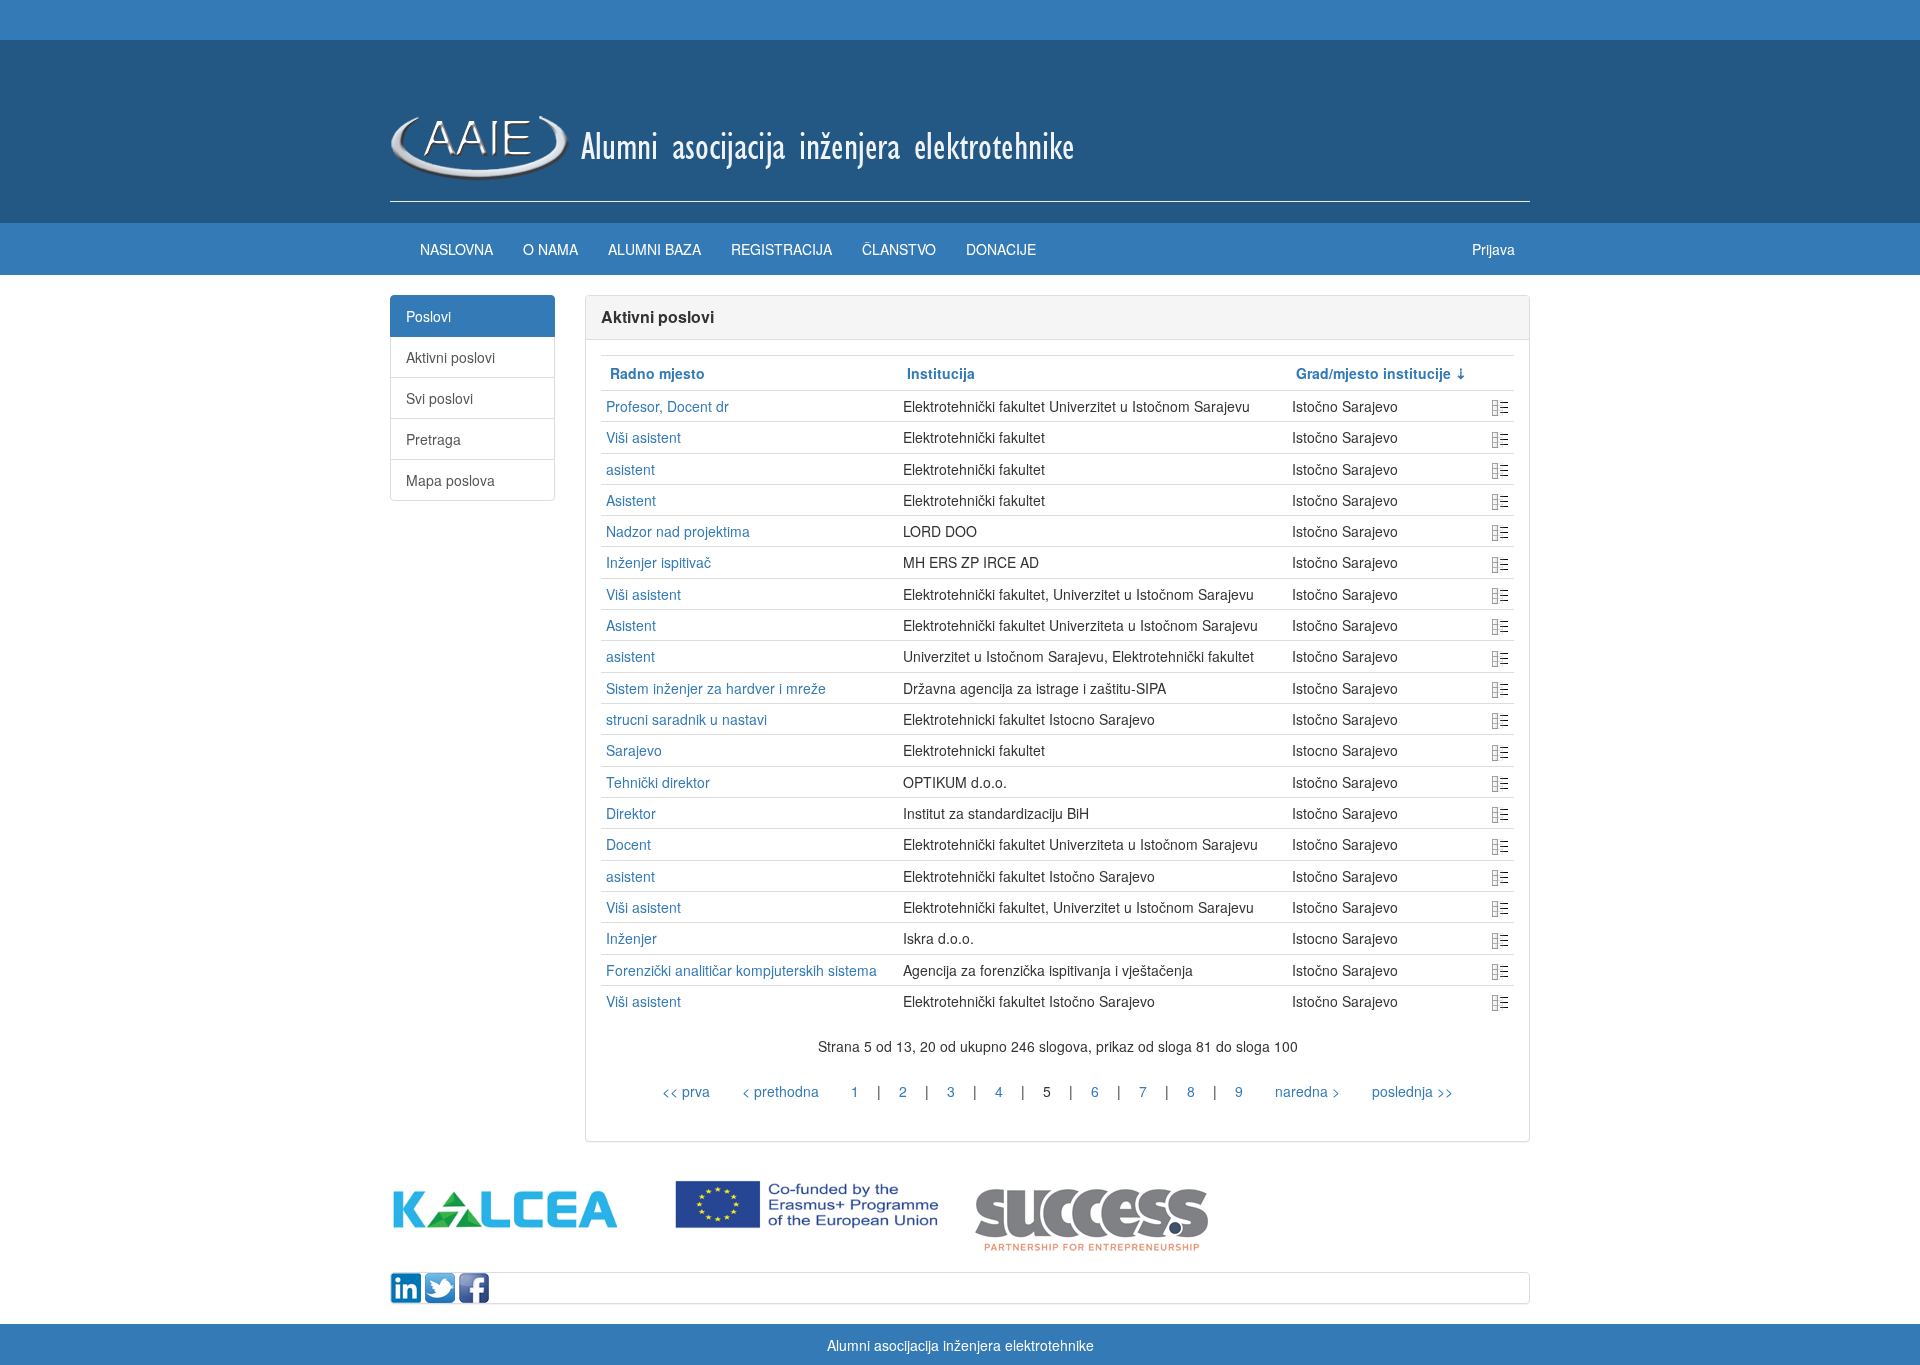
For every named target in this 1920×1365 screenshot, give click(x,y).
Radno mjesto (657, 373)
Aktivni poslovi (450, 357)
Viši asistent (643, 437)
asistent (630, 469)
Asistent (631, 500)
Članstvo (899, 249)
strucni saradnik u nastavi (686, 719)
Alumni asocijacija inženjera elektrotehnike (960, 1345)
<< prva (686, 1091)
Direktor (631, 813)
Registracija (781, 249)
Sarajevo (634, 750)
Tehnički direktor (658, 782)
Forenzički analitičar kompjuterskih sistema (741, 970)
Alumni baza (654, 249)
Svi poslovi (439, 398)
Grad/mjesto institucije (1373, 373)
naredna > (1307, 1091)
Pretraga (433, 439)
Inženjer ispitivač (658, 562)
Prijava (1493, 249)
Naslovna (456, 249)
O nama (550, 249)
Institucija (941, 373)
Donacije (1001, 249)
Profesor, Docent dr (667, 406)
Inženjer (631, 938)
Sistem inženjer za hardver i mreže (716, 688)
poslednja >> (1412, 1091)
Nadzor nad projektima (678, 531)
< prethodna (780, 1091)
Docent (628, 844)
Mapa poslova (450, 480)
